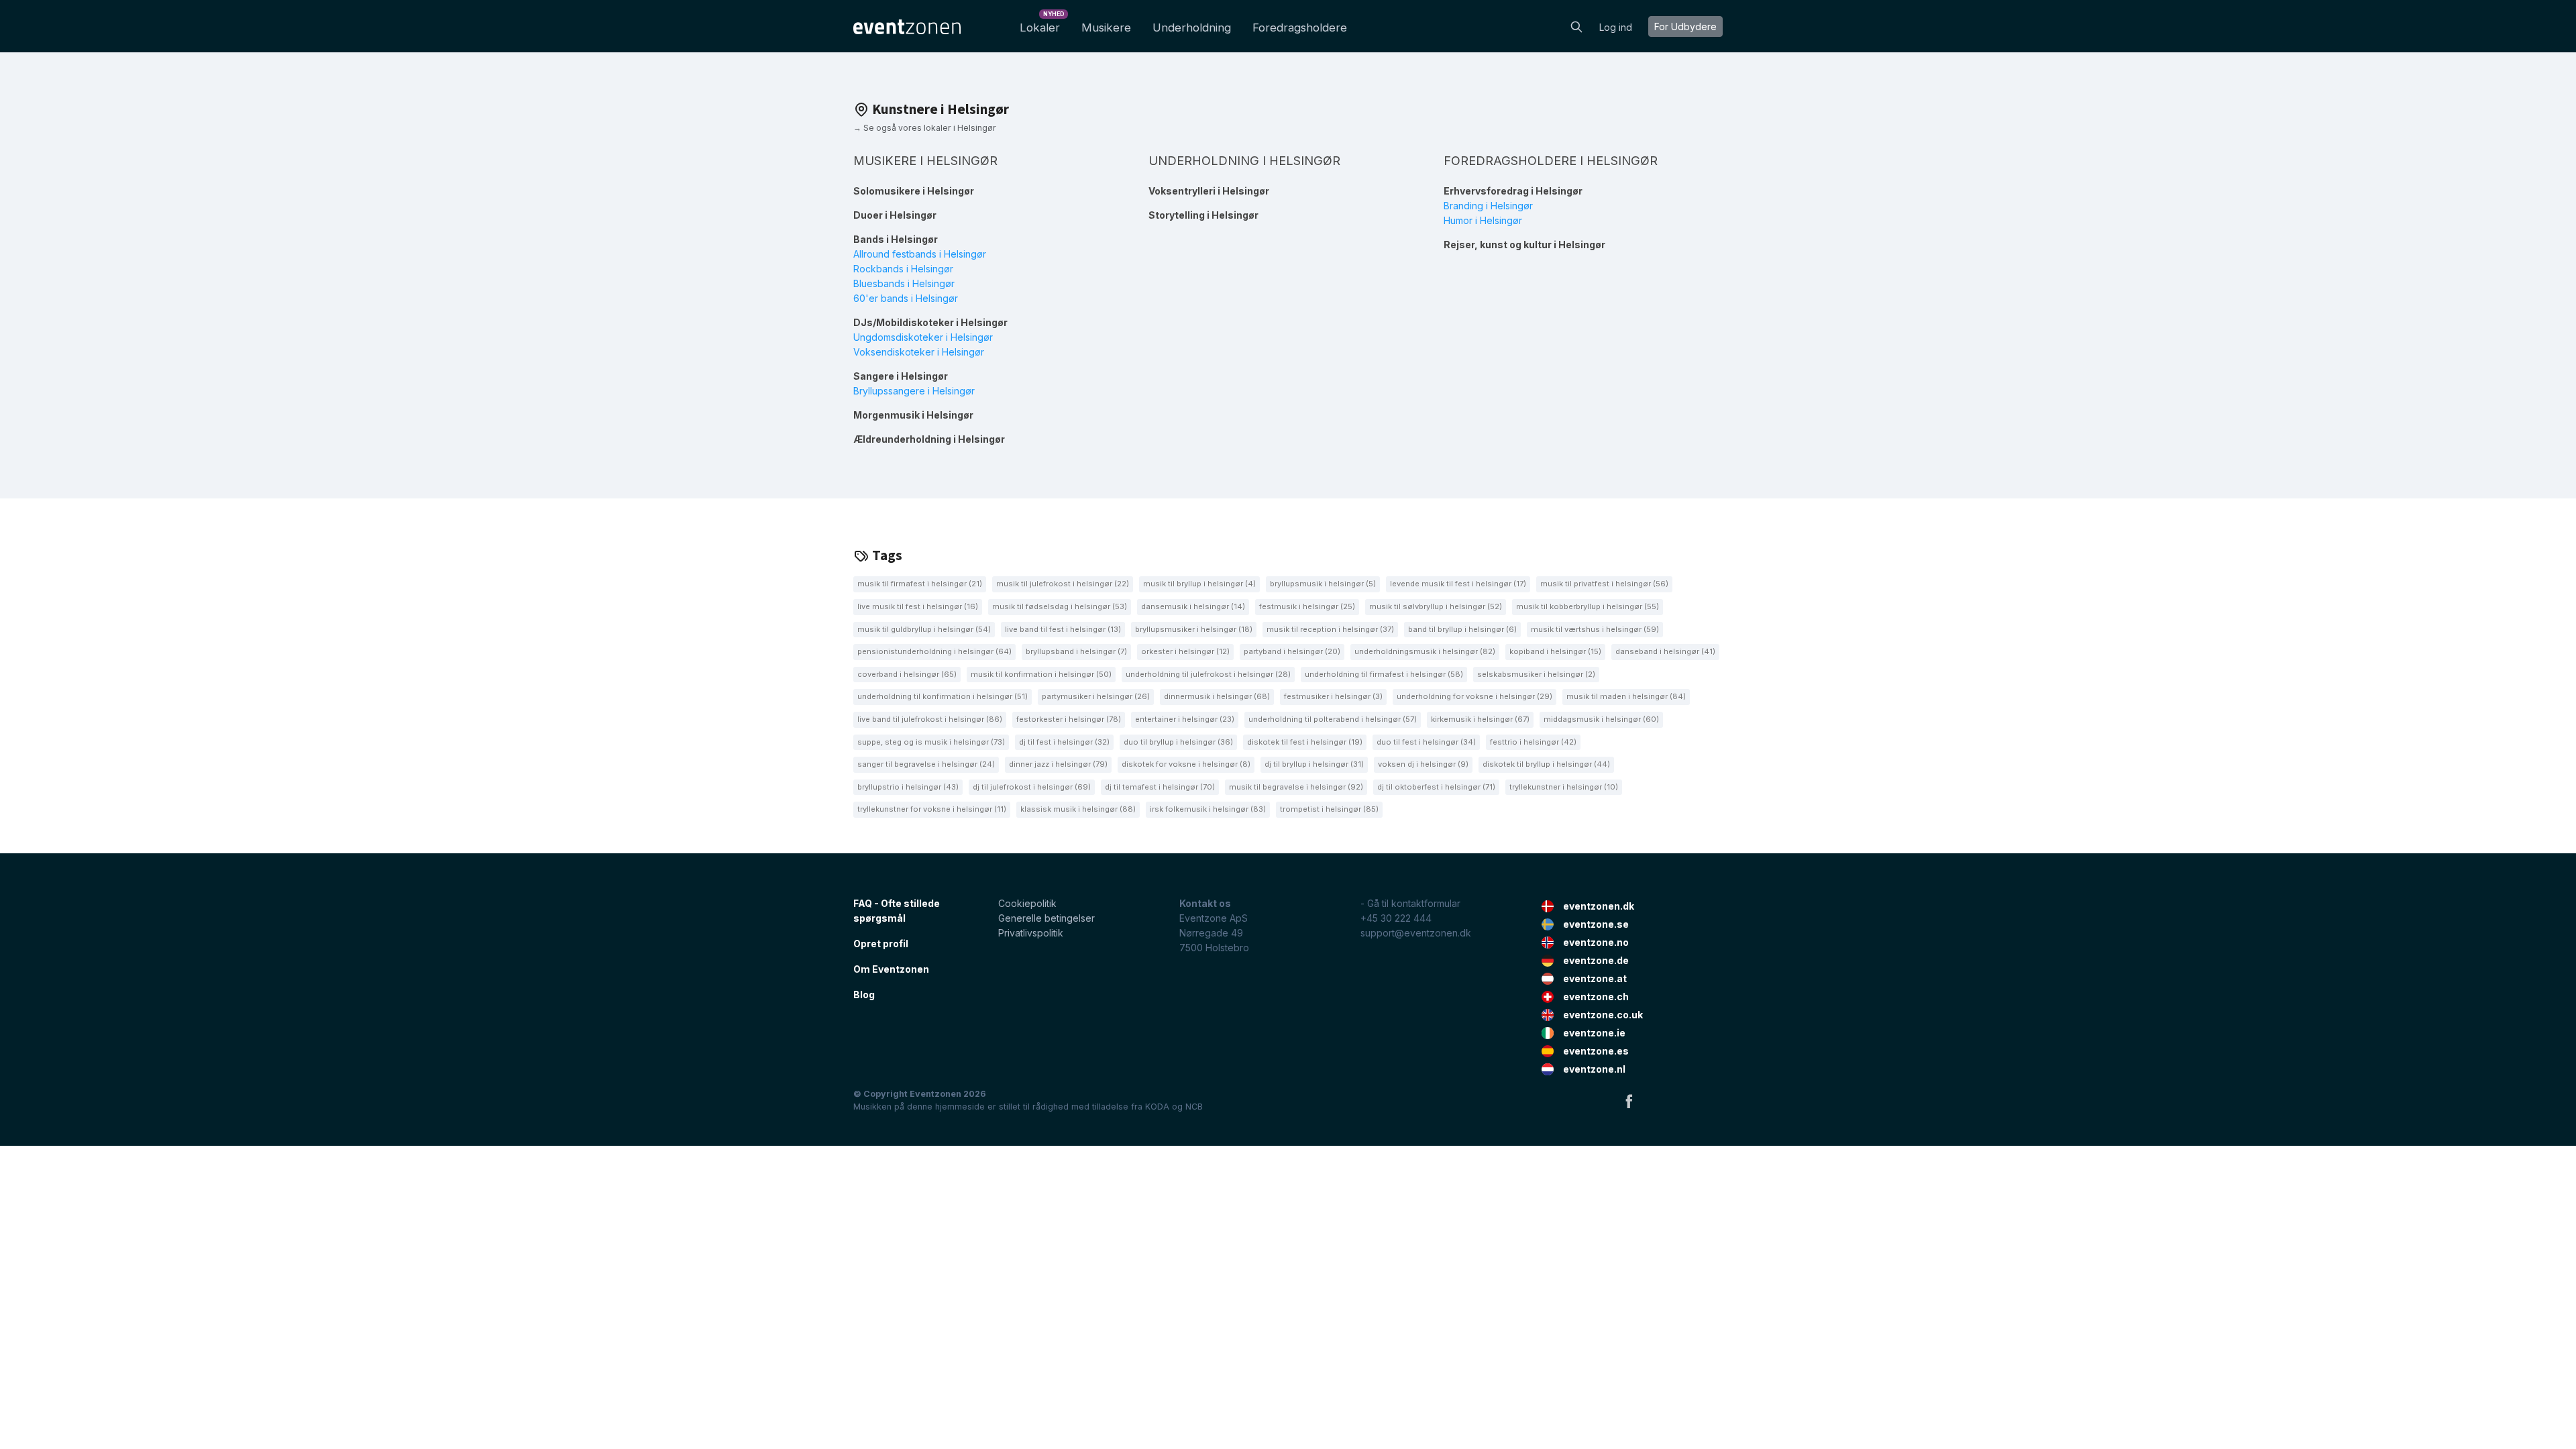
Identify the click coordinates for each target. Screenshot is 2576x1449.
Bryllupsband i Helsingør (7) (1076, 651)
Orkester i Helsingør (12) (1185, 651)
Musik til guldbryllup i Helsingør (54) (924, 629)
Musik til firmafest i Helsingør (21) (920, 584)
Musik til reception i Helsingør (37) (1330, 629)
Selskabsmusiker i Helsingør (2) (1536, 674)
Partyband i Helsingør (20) (1292, 651)
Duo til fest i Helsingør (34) (1426, 742)
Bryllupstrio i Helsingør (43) (908, 787)
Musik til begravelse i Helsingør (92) (1296, 787)
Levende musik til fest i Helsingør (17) (1458, 584)
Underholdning (1192, 28)
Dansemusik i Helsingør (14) (1193, 606)
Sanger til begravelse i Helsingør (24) (926, 764)
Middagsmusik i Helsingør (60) (1601, 719)
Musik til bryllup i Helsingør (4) (1199, 584)
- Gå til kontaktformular (1410, 903)
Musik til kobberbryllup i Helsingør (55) (1588, 606)
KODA (1157, 1107)
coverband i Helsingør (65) (907, 674)
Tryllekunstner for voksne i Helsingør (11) (932, 809)
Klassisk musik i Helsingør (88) (1078, 809)
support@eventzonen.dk (1416, 933)
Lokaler (1042, 24)
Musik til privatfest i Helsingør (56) (1604, 584)
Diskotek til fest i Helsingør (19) (1305, 742)
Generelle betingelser (1046, 918)
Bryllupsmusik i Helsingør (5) (1323, 584)
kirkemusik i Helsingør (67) (1480, 719)
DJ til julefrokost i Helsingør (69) (1032, 787)
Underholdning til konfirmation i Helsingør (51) (943, 696)
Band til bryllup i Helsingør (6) (1462, 629)
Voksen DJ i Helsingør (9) (1423, 764)
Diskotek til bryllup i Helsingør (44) (1546, 764)
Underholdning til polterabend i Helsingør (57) (1333, 719)
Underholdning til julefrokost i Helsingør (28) (1208, 674)
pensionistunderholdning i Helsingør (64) (934, 651)
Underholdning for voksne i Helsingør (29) (1474, 696)
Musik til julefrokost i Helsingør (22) (1063, 584)
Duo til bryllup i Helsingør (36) (1178, 742)
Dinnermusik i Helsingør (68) (1217, 696)
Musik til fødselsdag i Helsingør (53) (1060, 606)
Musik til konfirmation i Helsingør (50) (1041, 674)
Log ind (1616, 27)
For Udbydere (1685, 26)
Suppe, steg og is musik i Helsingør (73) (931, 742)
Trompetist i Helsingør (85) (1329, 809)
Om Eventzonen (891, 969)
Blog (864, 995)
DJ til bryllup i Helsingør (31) (1314, 764)
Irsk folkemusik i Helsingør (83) (1208, 809)
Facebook (1629, 1101)
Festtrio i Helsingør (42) (1533, 742)
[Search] (1576, 25)
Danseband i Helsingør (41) (1665, 651)
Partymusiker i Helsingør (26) (1096, 696)
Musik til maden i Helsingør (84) (1626, 696)
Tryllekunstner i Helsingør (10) (1564, 787)
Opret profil (881, 944)
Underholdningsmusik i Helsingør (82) (1425, 651)
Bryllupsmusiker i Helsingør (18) (1194, 629)
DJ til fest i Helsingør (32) (1064, 742)
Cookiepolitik (1027, 903)
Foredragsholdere (1300, 28)
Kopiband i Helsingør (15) (1555, 651)
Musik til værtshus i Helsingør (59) (1595, 629)
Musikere (1106, 28)
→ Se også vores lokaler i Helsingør (925, 128)
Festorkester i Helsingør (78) (1069, 719)
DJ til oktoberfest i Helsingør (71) (1436, 787)
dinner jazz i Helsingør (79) (1058, 764)
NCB (1194, 1107)
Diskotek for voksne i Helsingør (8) (1186, 764)
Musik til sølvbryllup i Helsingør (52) (1436, 606)
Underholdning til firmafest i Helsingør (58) (1384, 674)
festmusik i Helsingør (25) (1307, 606)
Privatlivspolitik (1031, 933)
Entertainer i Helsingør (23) (1185, 719)
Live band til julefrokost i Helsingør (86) (930, 719)
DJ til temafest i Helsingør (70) (1160, 787)
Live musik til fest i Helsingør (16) (918, 606)
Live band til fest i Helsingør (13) (1063, 629)
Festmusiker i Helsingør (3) (1333, 696)
